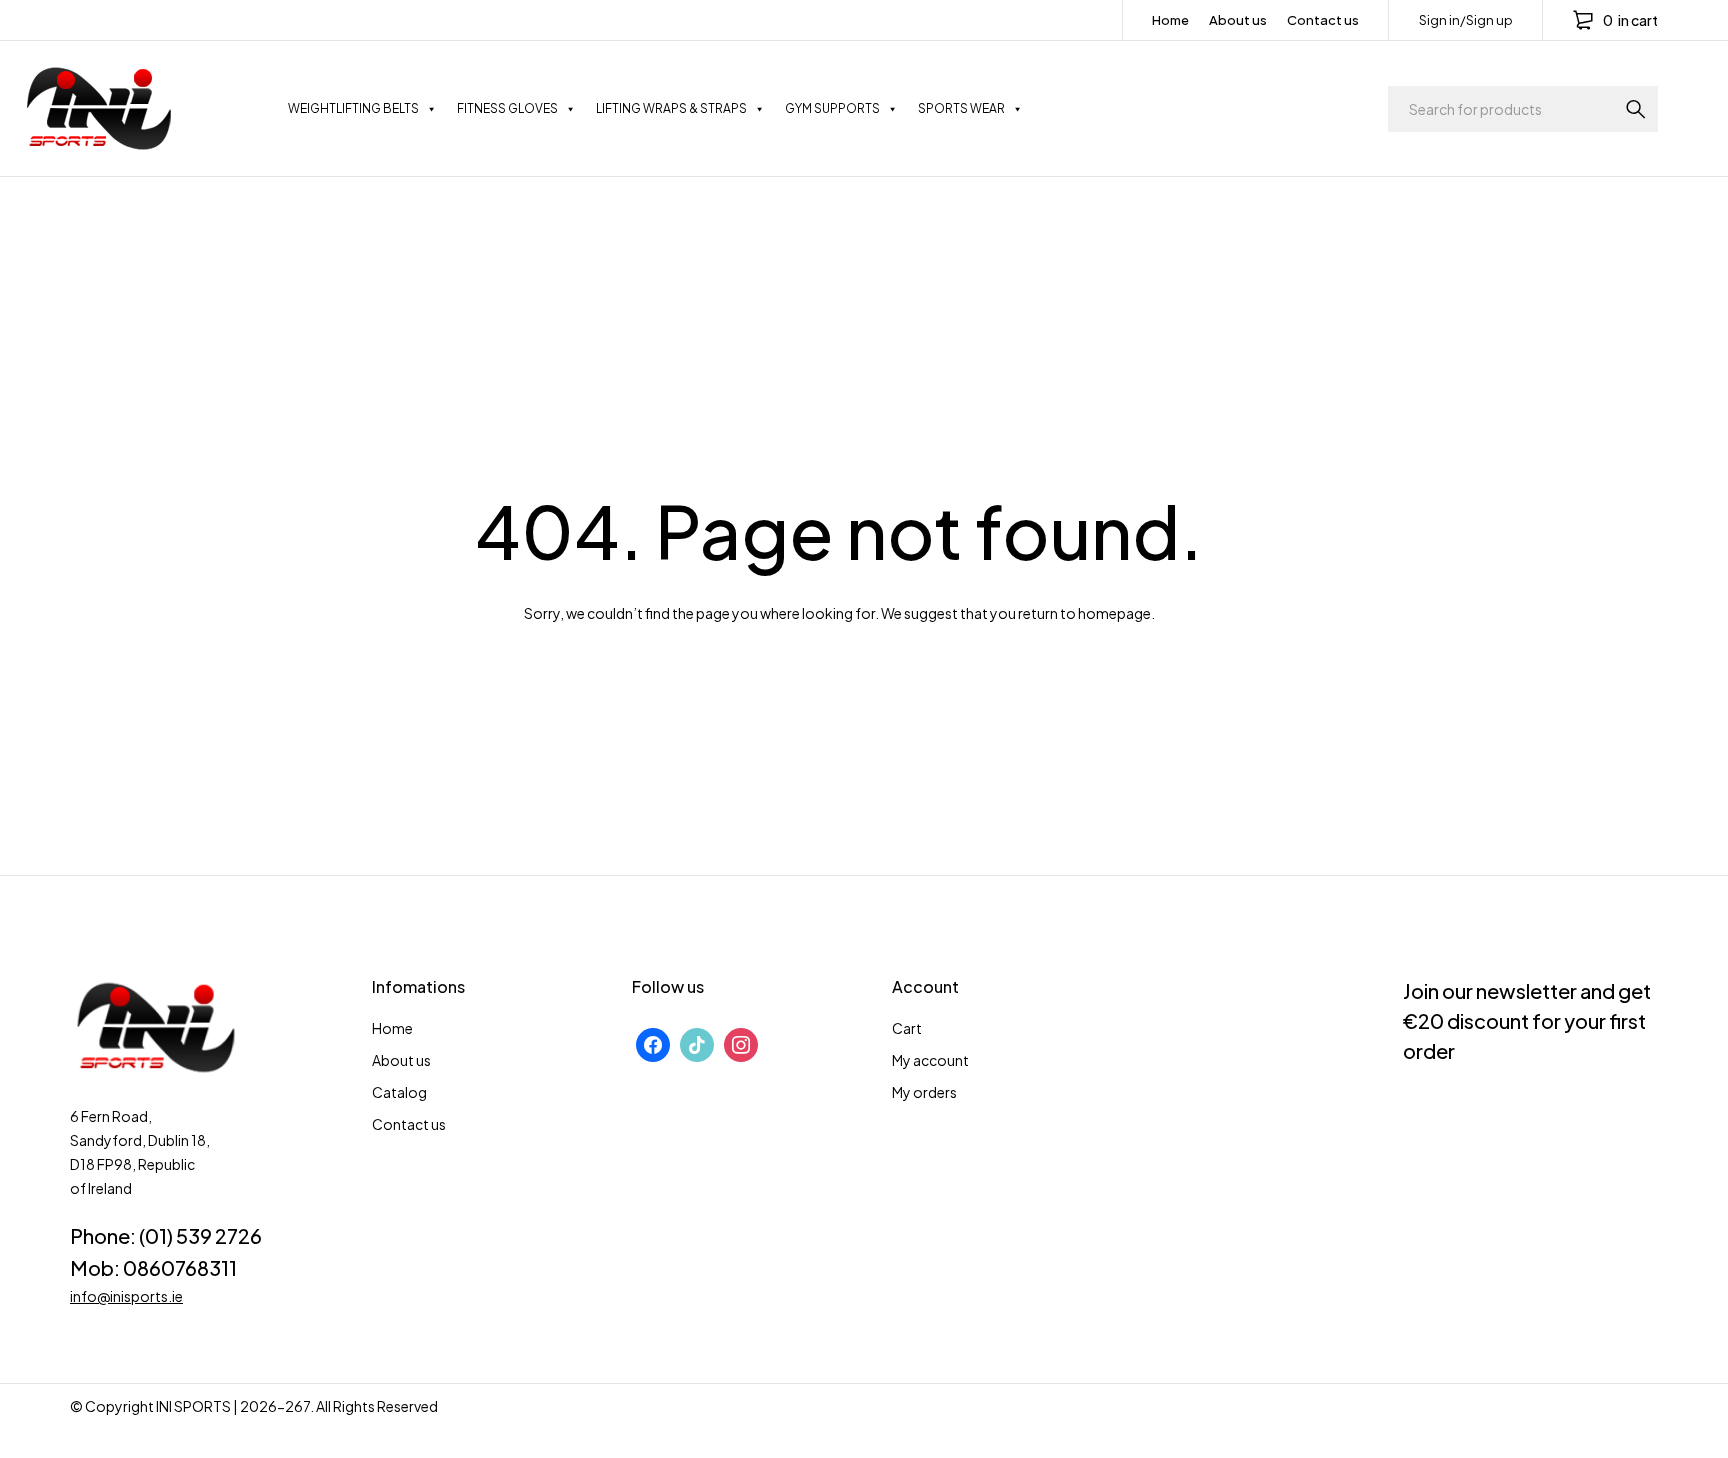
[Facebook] (653, 1042)
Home (1170, 20)
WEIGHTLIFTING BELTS (353, 108)
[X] (697, 1042)
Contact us (1323, 20)
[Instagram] (741, 1042)
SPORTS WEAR (961, 108)
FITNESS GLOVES (507, 108)
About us (1238, 20)
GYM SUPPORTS (832, 108)
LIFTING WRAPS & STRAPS (671, 108)
